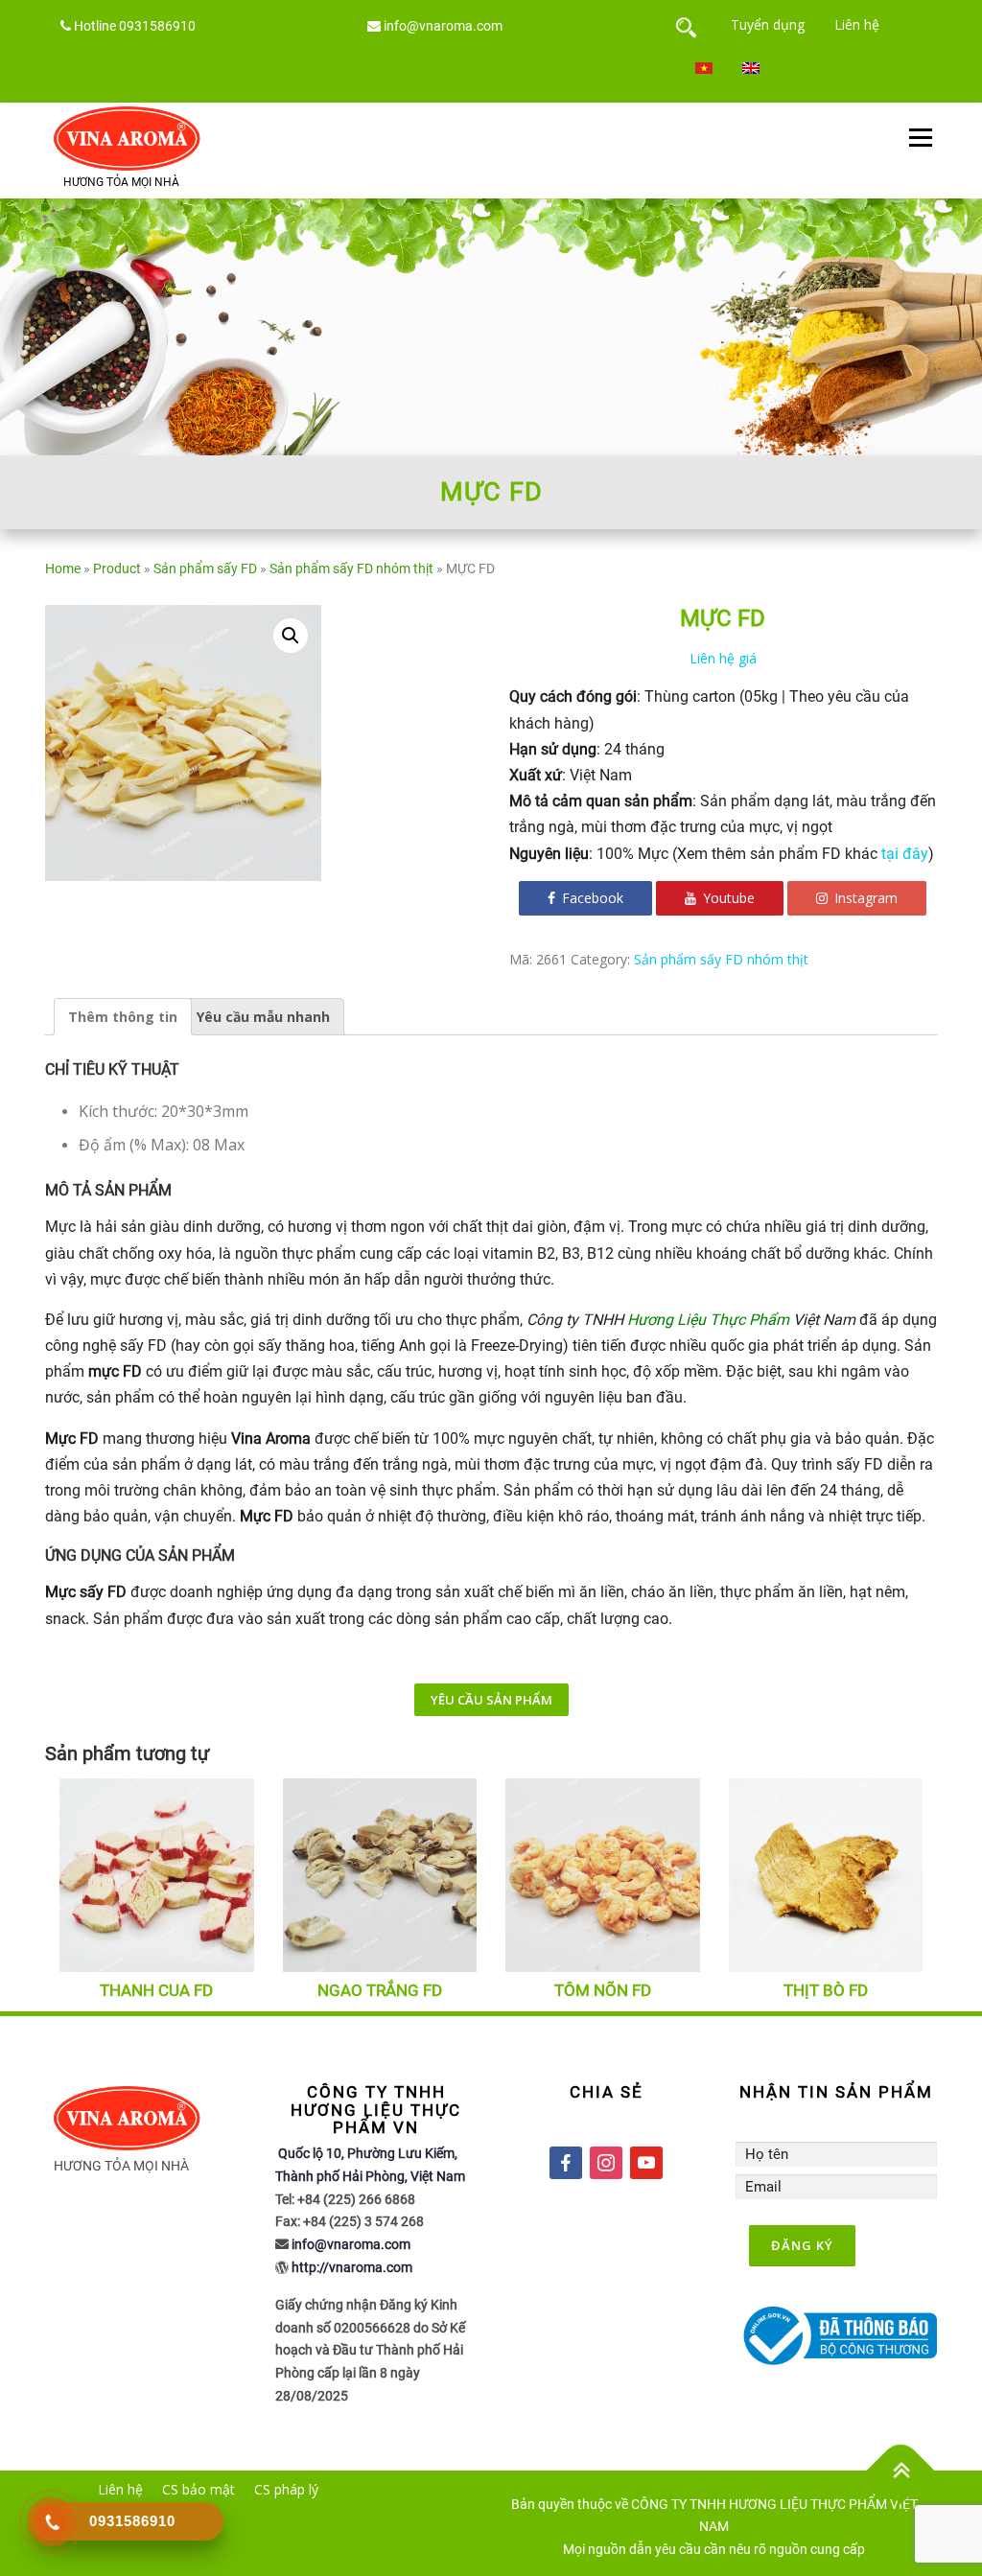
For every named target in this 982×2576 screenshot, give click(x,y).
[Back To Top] (901, 2470)
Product (117, 569)
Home (63, 569)
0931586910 (157, 26)
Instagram (864, 898)
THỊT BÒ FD (826, 1990)
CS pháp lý (286, 2489)
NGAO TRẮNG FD (380, 1990)
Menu (920, 139)
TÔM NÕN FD (603, 1990)
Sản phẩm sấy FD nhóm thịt (351, 569)
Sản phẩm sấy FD (205, 569)
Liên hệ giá (723, 658)
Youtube (727, 898)
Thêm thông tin (123, 1017)
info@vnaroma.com (443, 26)
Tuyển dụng (768, 24)
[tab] (123, 1017)
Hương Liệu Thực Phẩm (708, 1320)
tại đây (905, 854)
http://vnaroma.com (352, 2267)
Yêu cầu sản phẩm (491, 1700)
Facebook (591, 898)
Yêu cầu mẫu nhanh (263, 1017)
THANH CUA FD (156, 1990)
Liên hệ (857, 24)
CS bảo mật (199, 2489)
